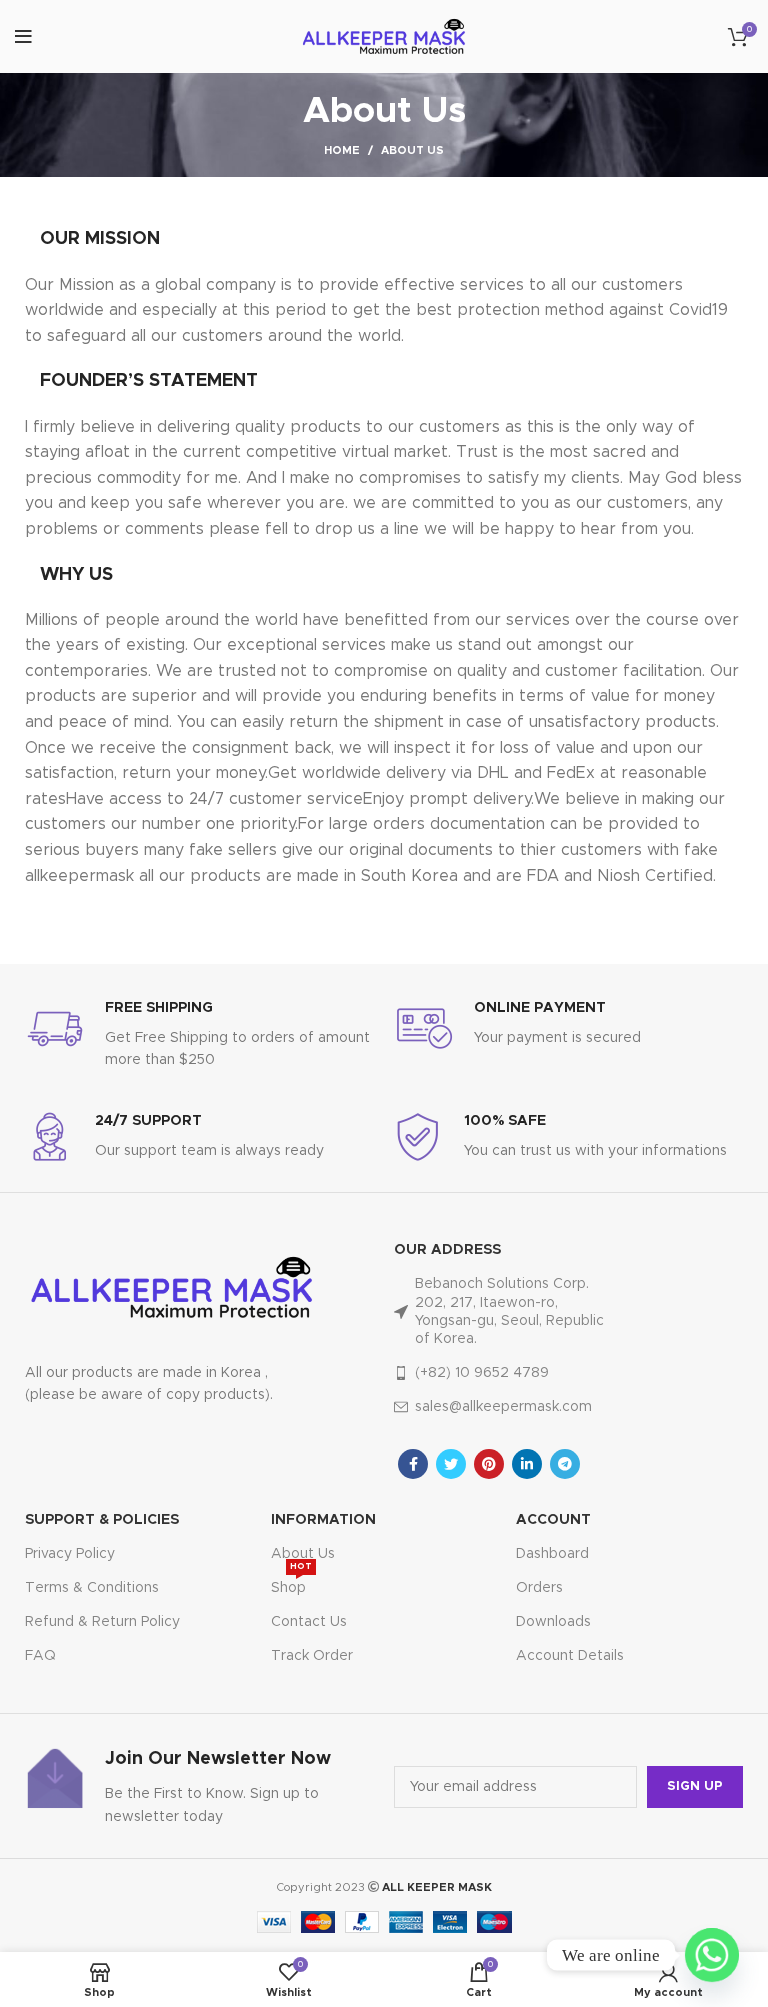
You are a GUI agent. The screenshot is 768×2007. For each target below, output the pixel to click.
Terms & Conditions (92, 1588)
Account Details (570, 1656)
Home (342, 150)
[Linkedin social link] (527, 1464)
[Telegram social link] (565, 1464)
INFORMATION (323, 1520)
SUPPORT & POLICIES (102, 1520)
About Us (303, 1554)
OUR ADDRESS (447, 1250)
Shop (291, 1583)
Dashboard (552, 1554)
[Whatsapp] (712, 1955)
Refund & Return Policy (102, 1622)
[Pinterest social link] (489, 1464)
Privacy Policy (70, 1554)
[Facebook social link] (413, 1464)
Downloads (553, 1622)
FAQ (40, 1656)
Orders (539, 1588)
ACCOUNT (553, 1520)
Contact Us (309, 1622)
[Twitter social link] (451, 1464)
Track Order (312, 1656)
